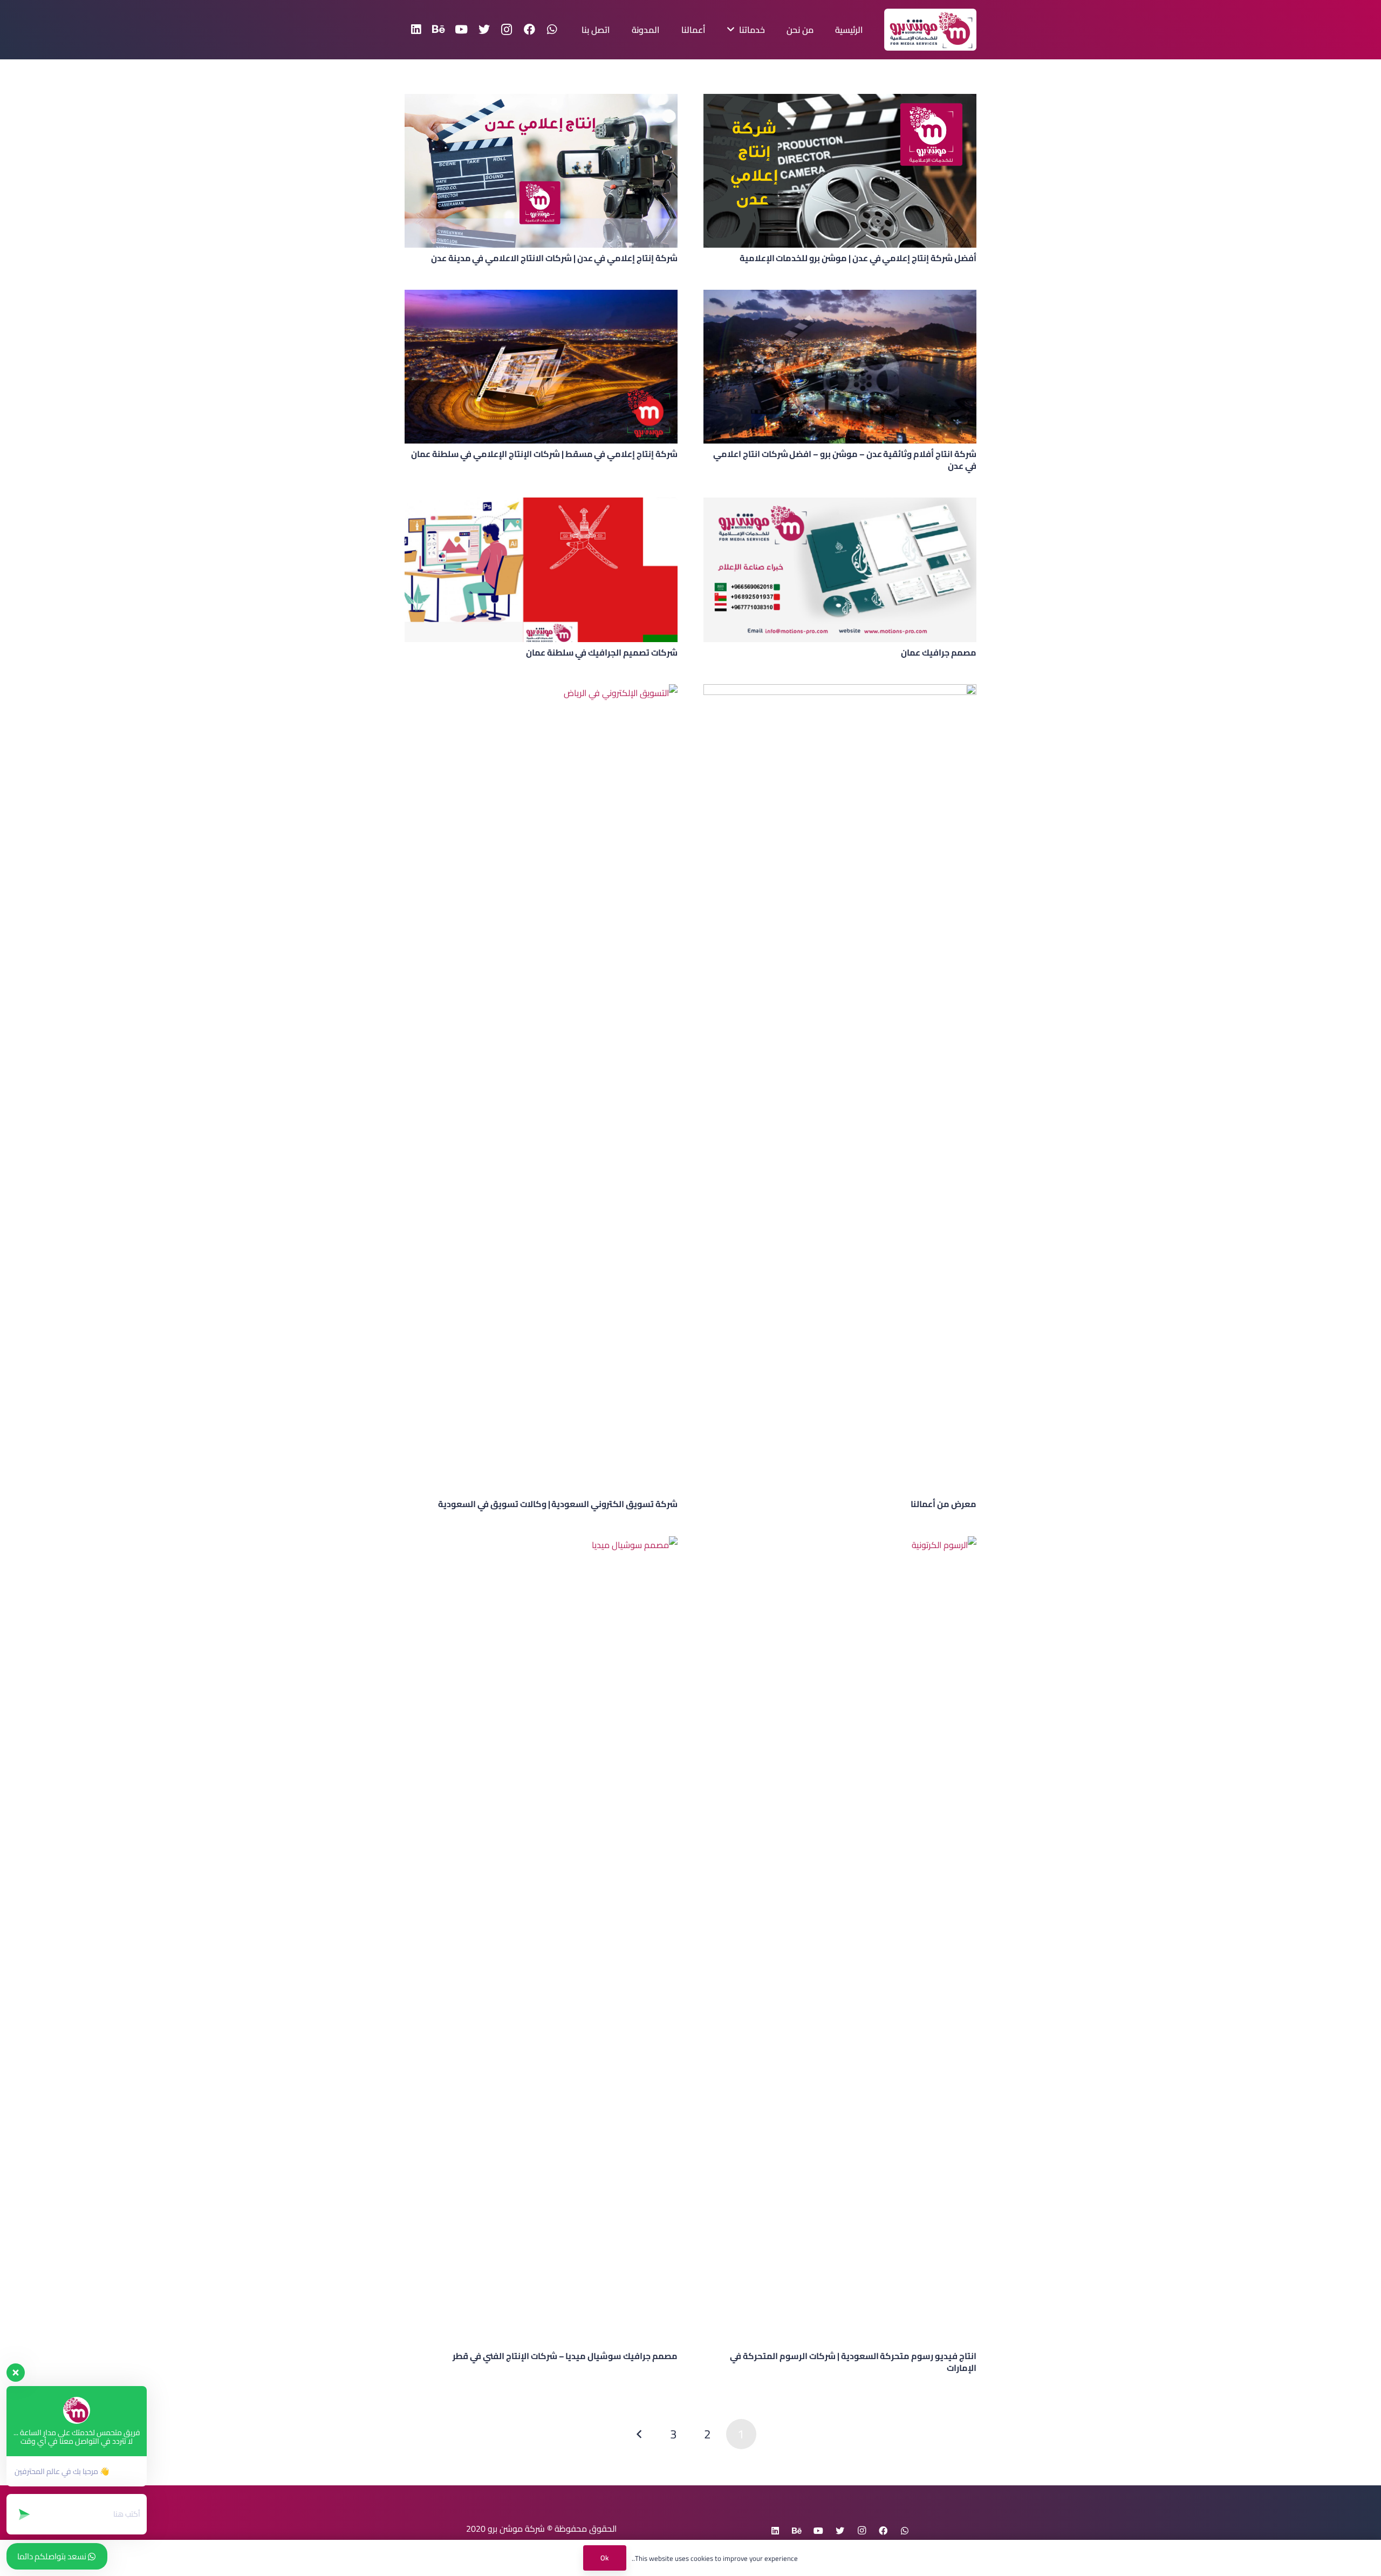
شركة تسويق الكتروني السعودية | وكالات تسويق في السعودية (558, 1504)
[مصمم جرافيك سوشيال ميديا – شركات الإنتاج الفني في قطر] (541, 1941)
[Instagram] (507, 30)
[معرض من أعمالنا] (840, 1089)
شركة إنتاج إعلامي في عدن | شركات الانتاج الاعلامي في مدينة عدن (554, 258)
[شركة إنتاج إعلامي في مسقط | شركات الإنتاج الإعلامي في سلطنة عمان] (541, 367)
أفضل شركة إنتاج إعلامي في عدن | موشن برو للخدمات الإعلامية (858, 258)
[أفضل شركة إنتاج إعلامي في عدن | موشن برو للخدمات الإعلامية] (840, 171)
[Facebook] (529, 30)
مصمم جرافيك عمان (939, 652)
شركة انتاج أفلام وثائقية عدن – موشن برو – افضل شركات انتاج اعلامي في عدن (845, 460)
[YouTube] (461, 30)
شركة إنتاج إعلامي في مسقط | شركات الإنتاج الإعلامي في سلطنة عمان (544, 454)
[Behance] (439, 30)
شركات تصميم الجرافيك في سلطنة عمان (602, 652)
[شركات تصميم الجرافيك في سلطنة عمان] (541, 570)
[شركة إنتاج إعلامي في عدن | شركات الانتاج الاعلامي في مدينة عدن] (541, 171)
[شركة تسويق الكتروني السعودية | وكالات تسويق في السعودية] (541, 1089)
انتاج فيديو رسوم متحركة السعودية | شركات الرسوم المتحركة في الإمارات (853, 2362)
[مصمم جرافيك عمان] (840, 570)
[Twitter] (484, 30)
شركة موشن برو (516, 2529)
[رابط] (930, 30)
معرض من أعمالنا (944, 1504)
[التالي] (640, 2434)
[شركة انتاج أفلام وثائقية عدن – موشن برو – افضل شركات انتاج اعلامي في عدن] (840, 367)
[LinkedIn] (416, 30)
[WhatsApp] (552, 30)
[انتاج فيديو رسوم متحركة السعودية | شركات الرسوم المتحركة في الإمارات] (840, 1941)
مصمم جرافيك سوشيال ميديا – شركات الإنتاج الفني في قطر (565, 2356)
